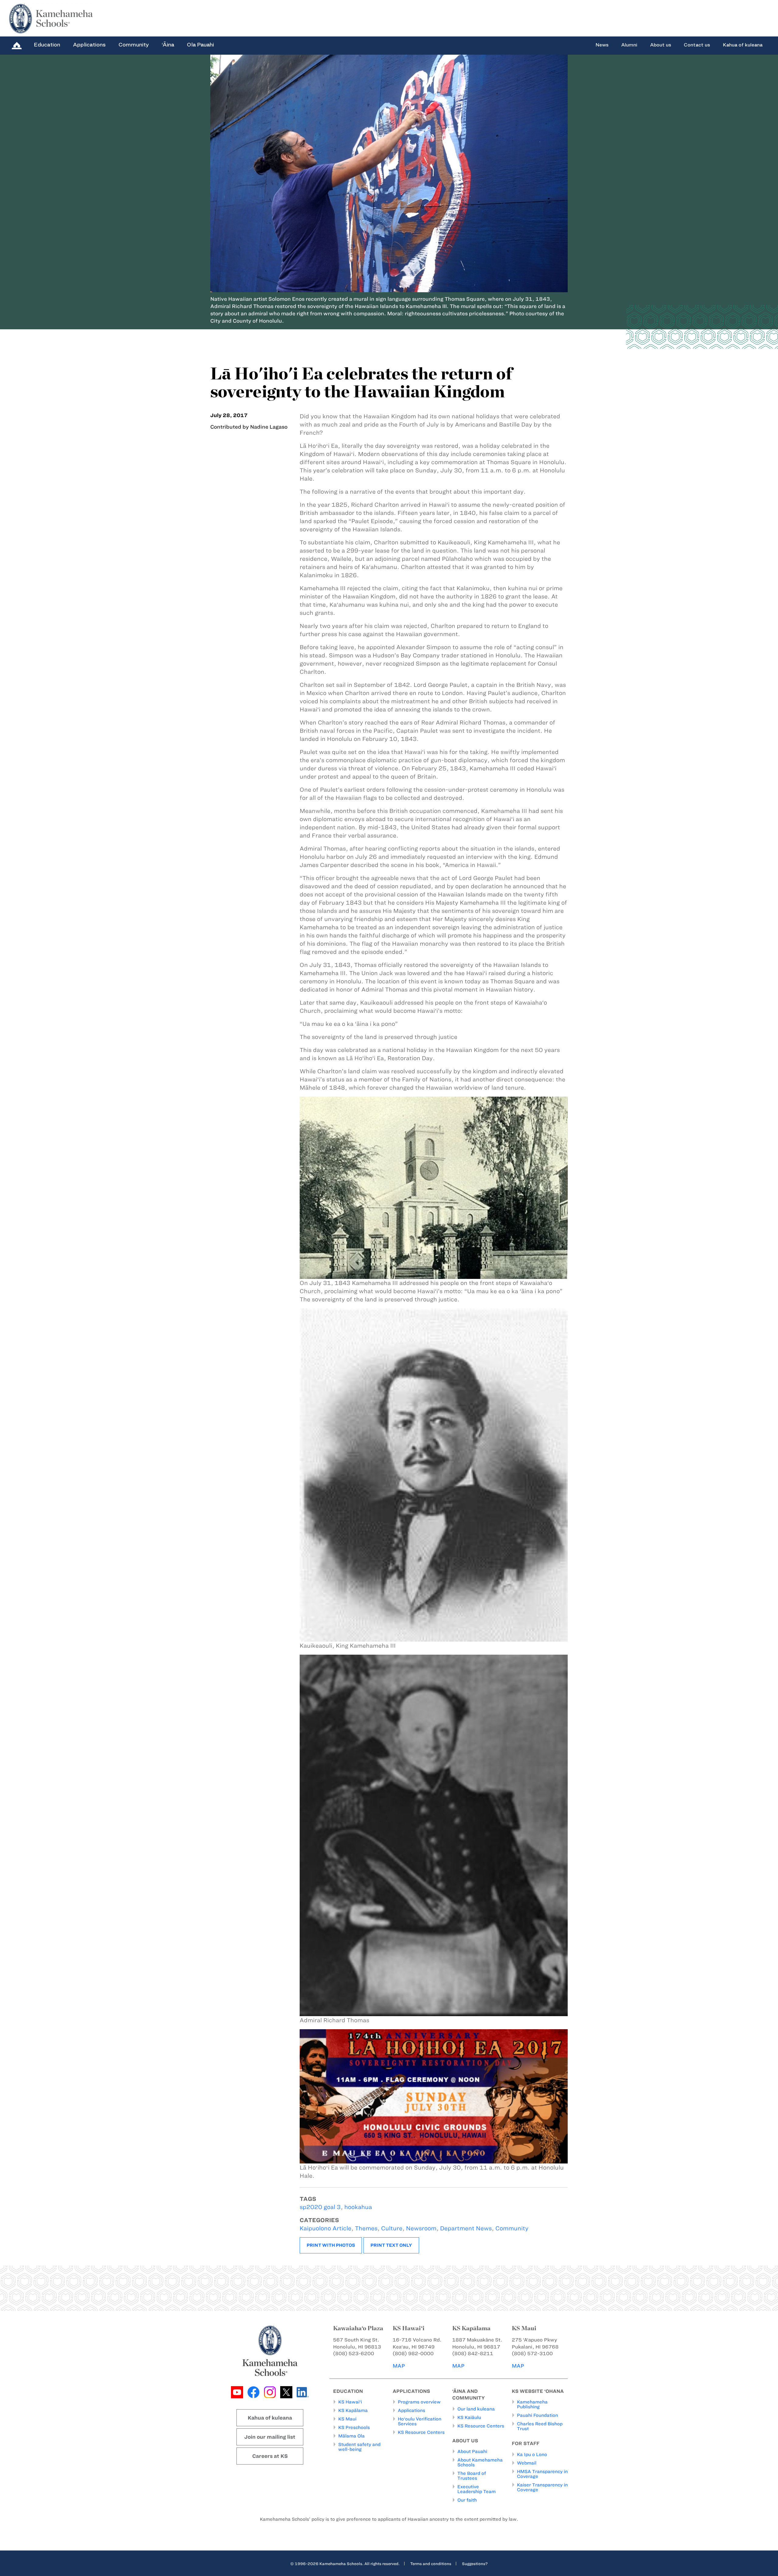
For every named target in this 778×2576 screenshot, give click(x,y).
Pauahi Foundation (537, 2415)
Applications (89, 45)
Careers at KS (270, 2456)
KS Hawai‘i (350, 2402)
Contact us (697, 45)
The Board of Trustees (472, 2476)
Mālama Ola (351, 2436)
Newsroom (421, 2228)
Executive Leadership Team (477, 2489)
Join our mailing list (270, 2437)
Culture (392, 2228)
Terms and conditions (431, 2564)
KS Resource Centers (421, 2432)
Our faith (467, 2500)
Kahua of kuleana (743, 45)
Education (47, 45)
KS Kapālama (353, 2410)
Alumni (629, 45)
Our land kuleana (476, 2409)
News (602, 45)
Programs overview (419, 2402)
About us (661, 45)
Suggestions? (475, 2564)
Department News (466, 2228)
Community (134, 45)
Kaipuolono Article (325, 2228)
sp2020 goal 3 (320, 2207)
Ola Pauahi (200, 45)
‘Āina (168, 45)
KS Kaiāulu (469, 2417)
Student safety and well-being (359, 2447)
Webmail (527, 2463)
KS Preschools (354, 2427)
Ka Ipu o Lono (532, 2454)
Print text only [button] (391, 2245)
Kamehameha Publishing (532, 2404)
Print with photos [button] (331, 2245)
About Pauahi (472, 2451)
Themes (366, 2228)
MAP (399, 2366)
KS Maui (347, 2419)
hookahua (358, 2207)
